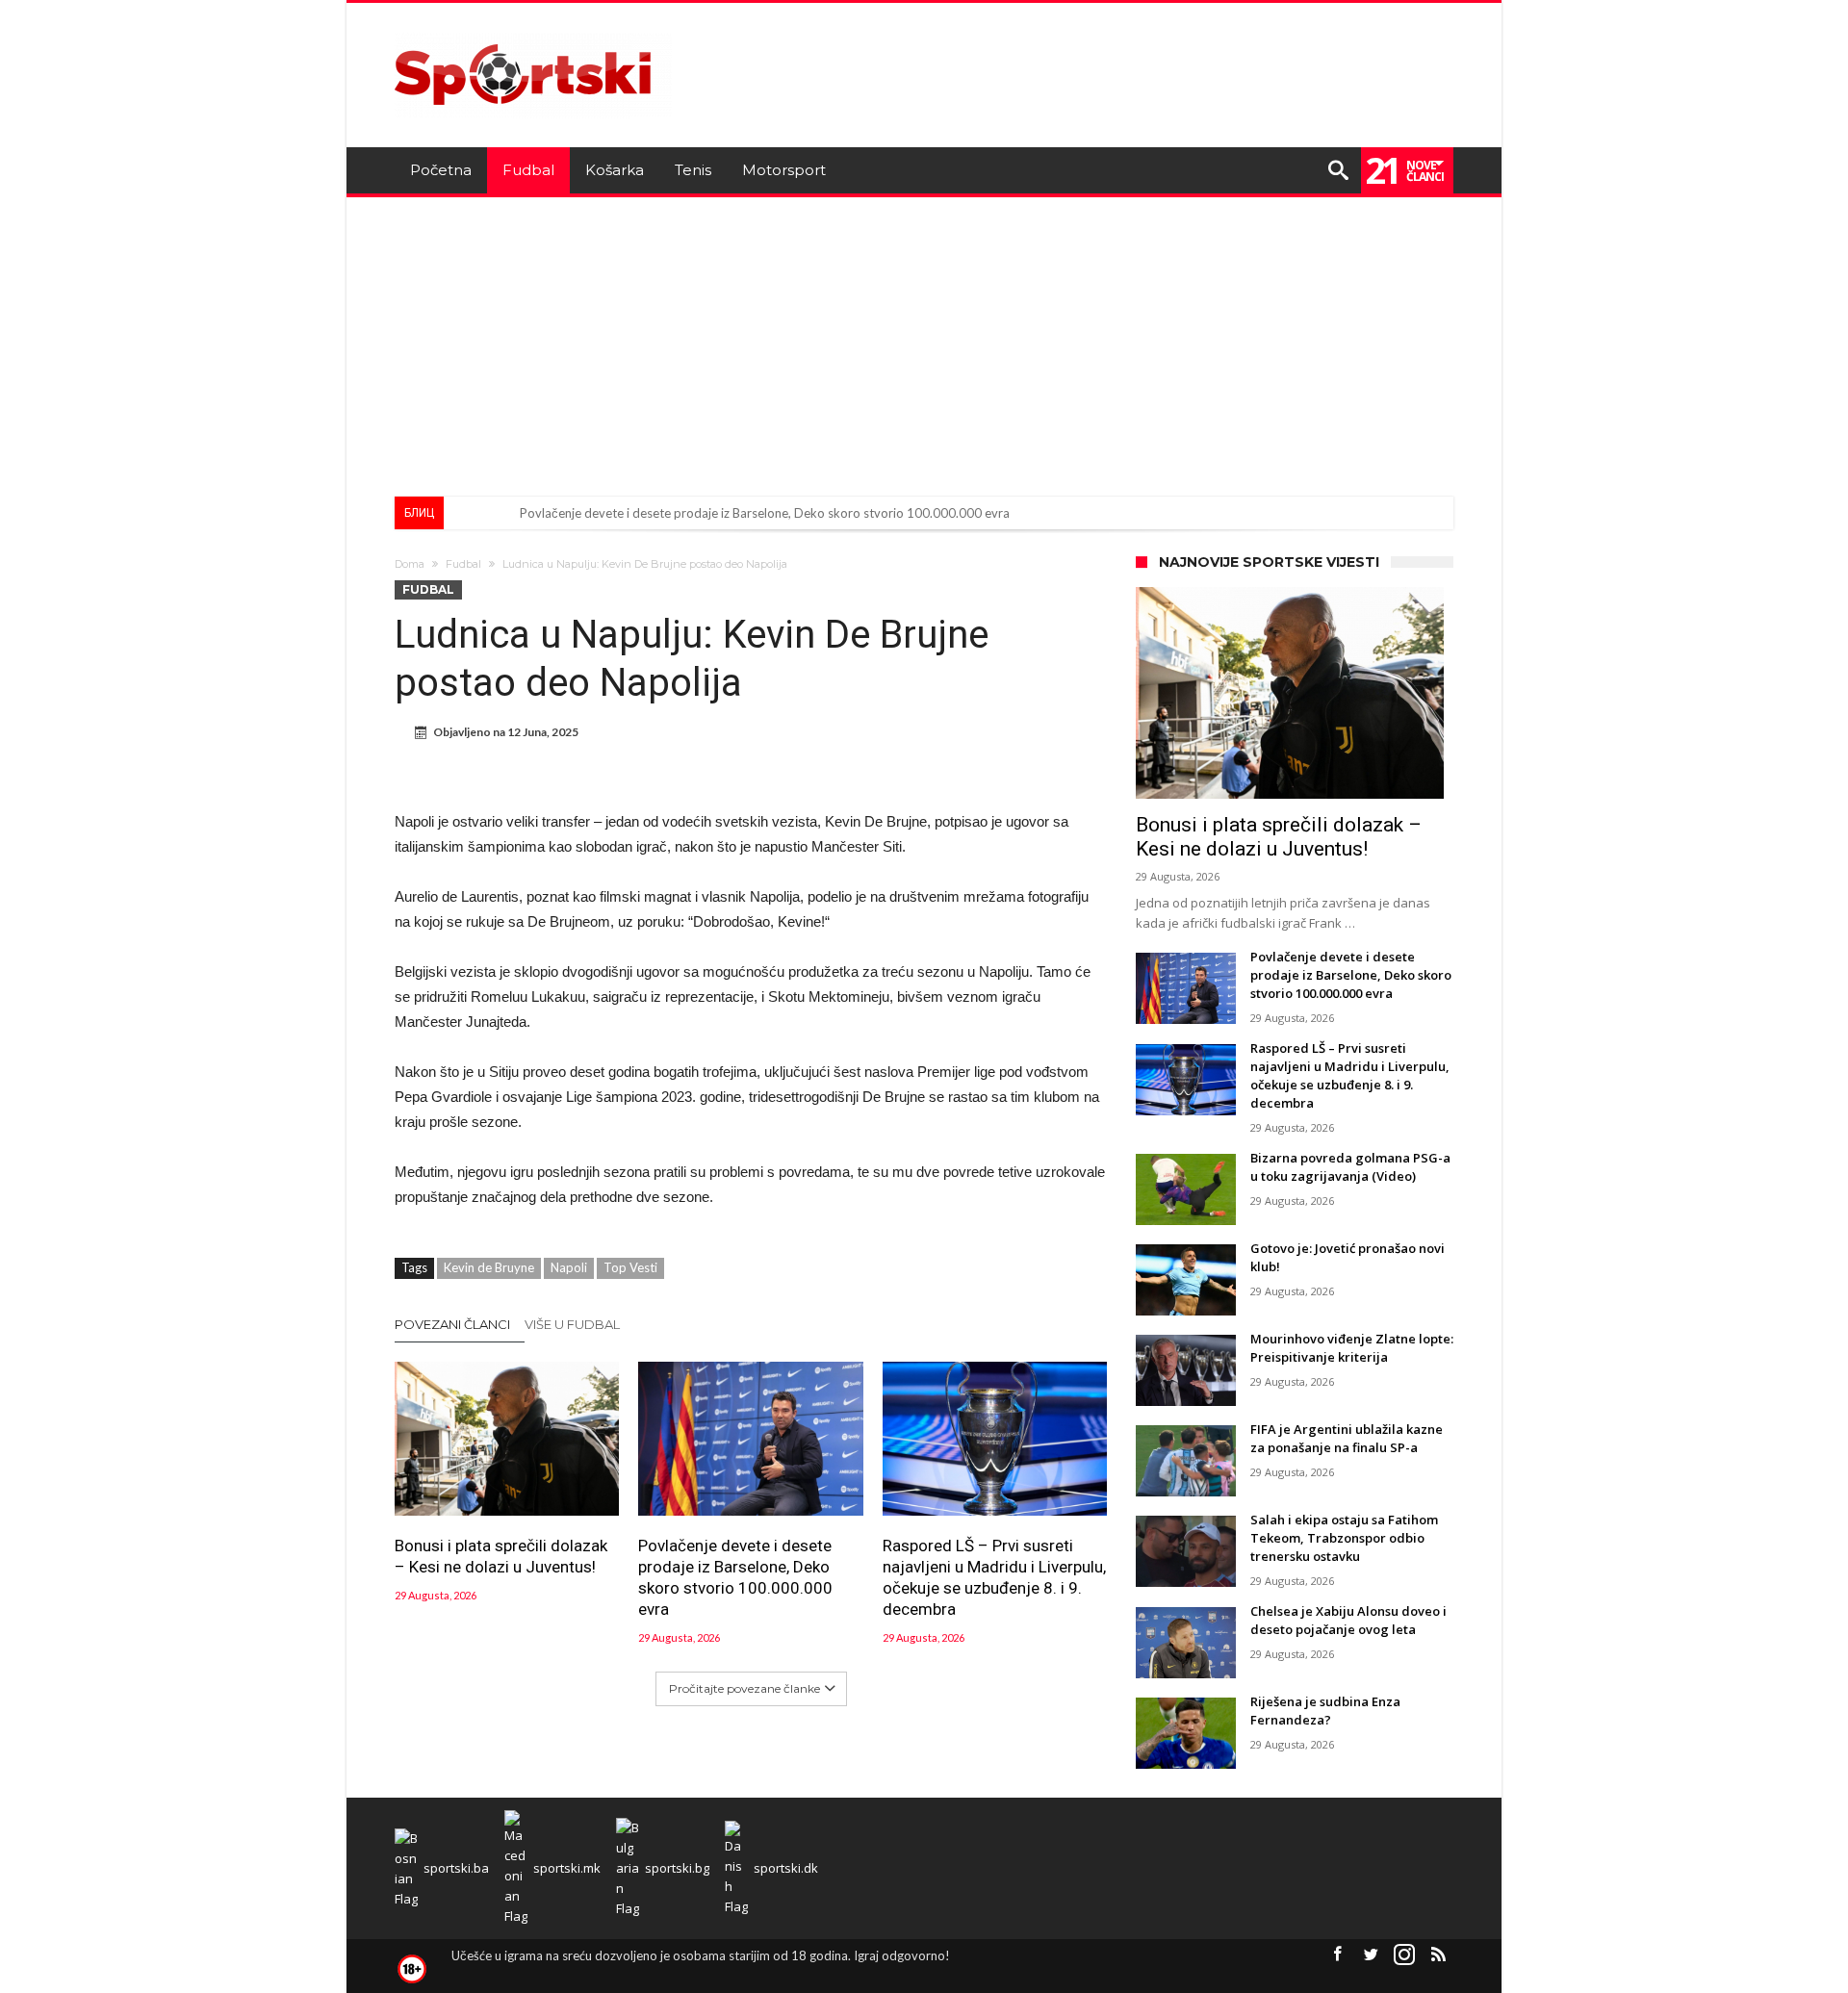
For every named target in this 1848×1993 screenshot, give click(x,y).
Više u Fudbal (572, 1324)
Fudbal (463, 564)
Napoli (569, 1267)
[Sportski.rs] (533, 31)
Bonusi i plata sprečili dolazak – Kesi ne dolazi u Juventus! (501, 1556)
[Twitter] (1371, 1955)
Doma (410, 564)
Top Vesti (630, 1267)
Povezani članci (452, 1324)
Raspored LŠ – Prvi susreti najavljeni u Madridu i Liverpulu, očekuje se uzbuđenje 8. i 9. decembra (994, 1577)
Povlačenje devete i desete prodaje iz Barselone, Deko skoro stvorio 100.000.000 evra (765, 513)
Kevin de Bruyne (489, 1267)
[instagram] (1404, 1955)
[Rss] (1438, 1955)
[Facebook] (1337, 1955)
